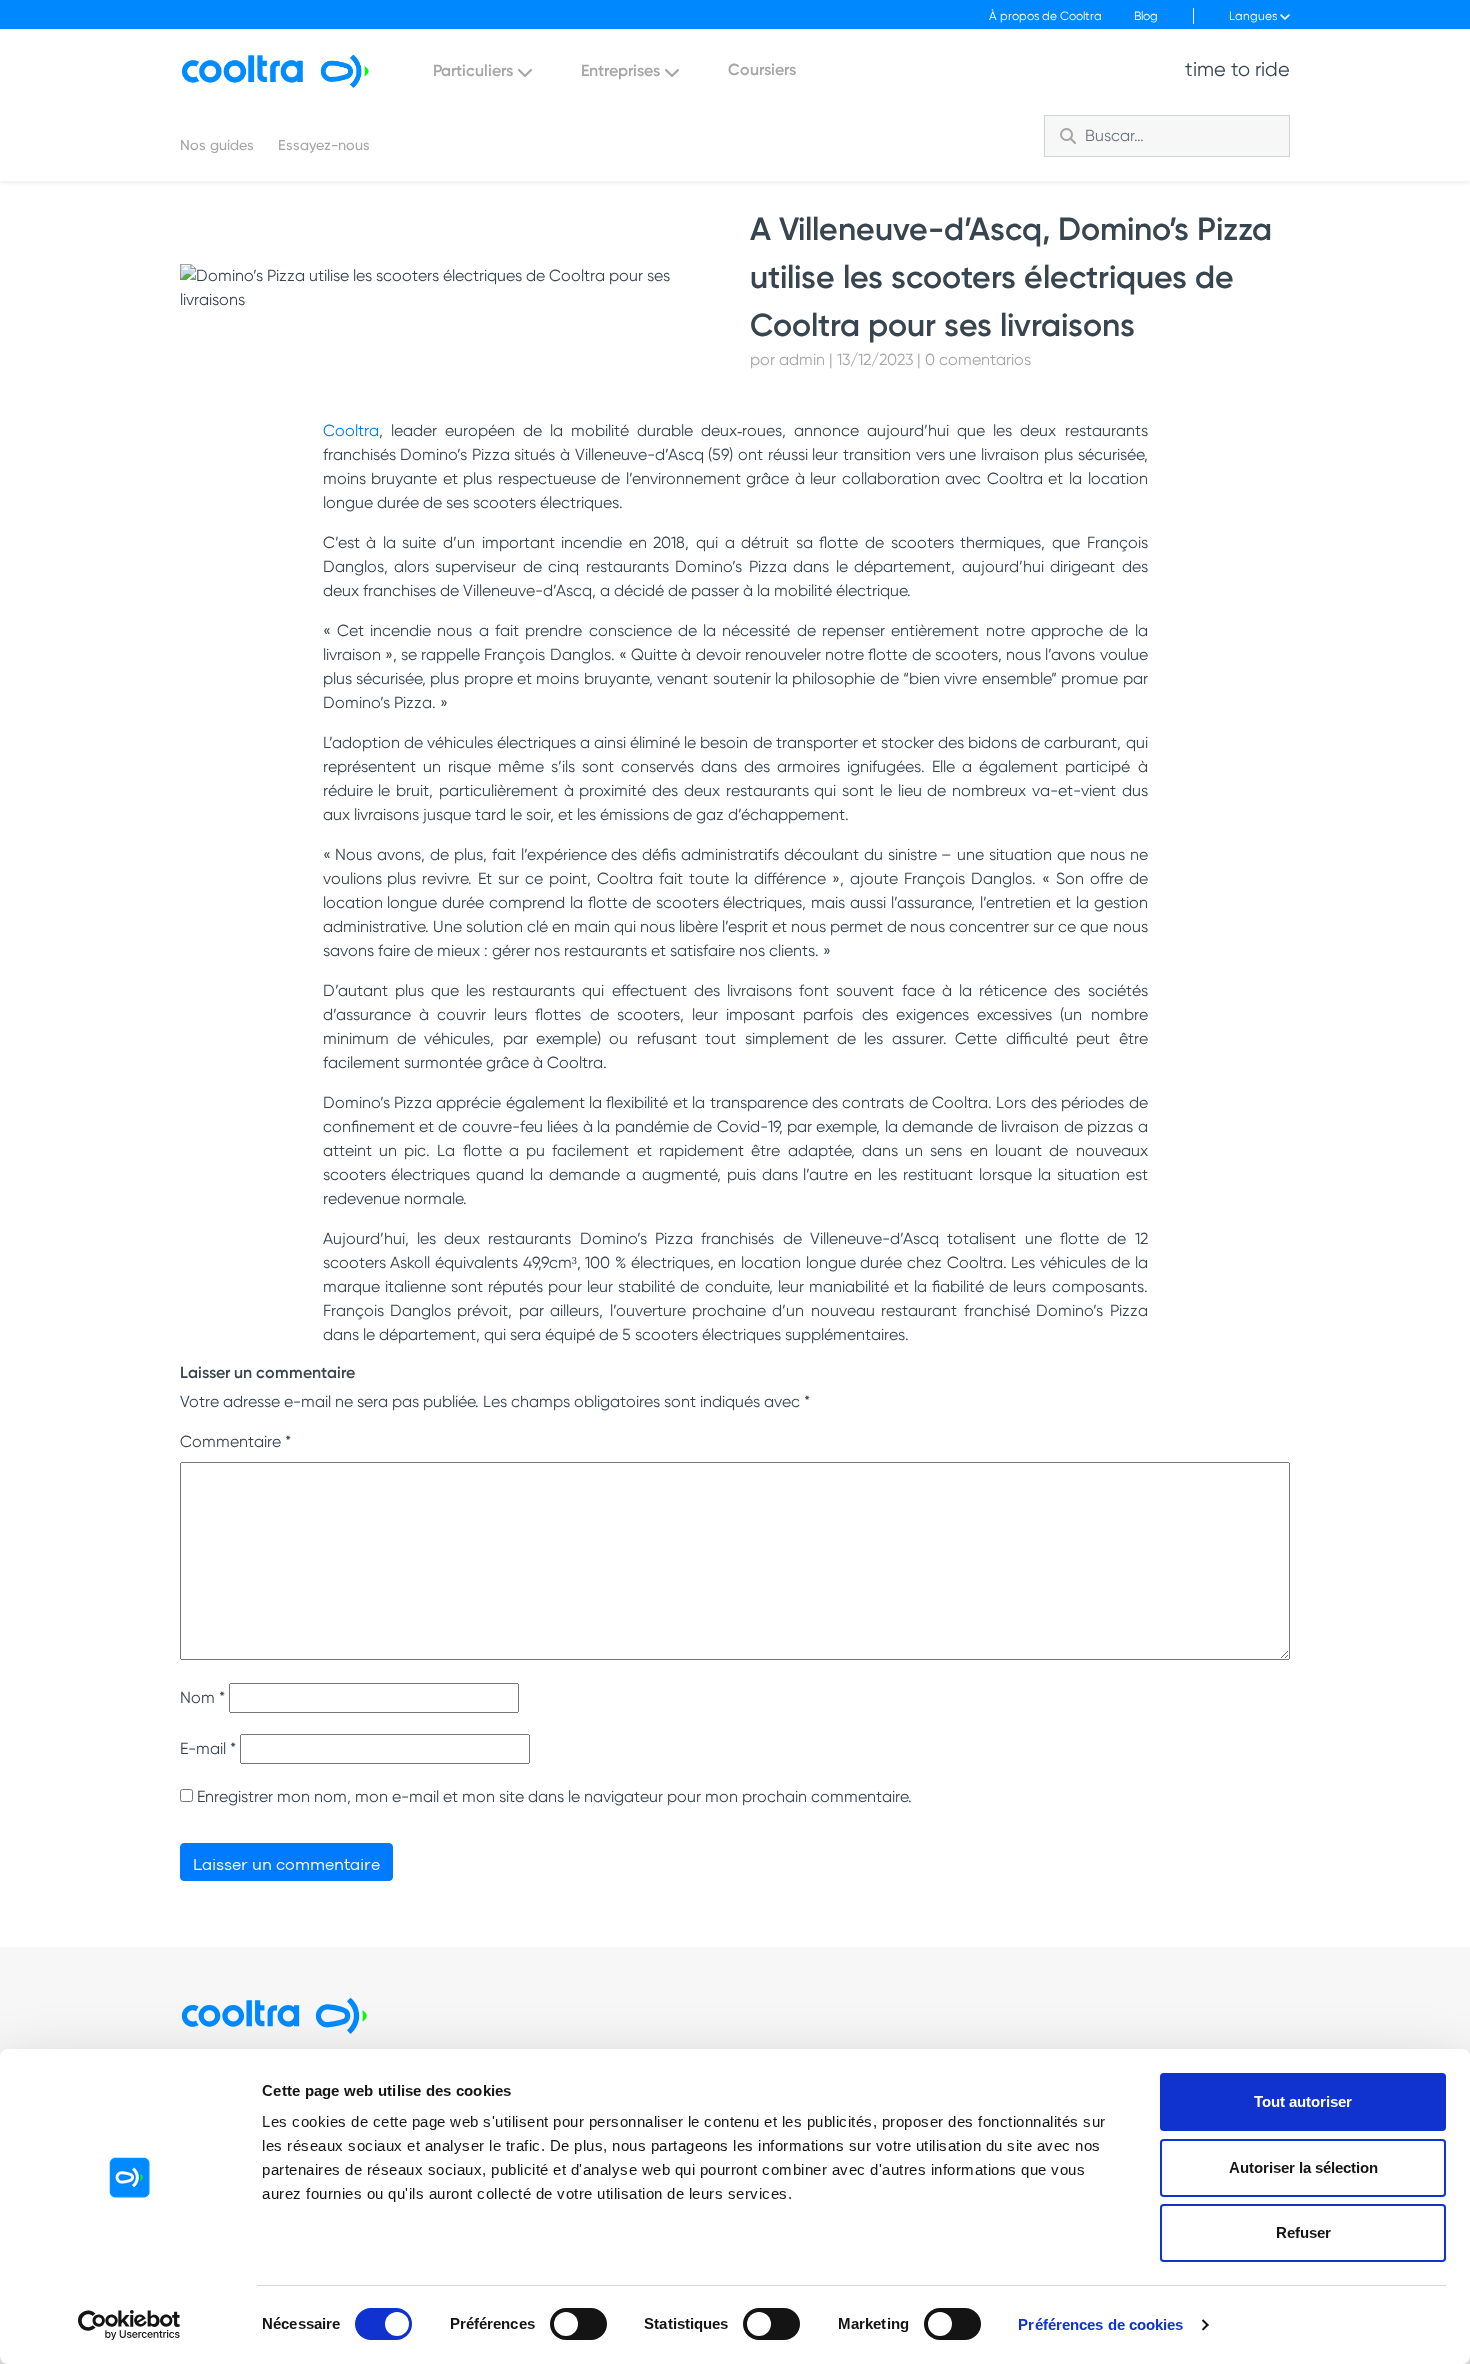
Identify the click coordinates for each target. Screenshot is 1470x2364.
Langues (1254, 16)
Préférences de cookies (1100, 2324)
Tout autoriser (1303, 2101)
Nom (202, 1697)
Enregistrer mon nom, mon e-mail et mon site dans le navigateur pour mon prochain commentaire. (554, 1796)
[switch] (578, 2324)
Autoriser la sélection (1303, 2167)
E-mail (208, 1748)
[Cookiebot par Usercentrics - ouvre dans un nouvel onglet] (129, 2325)
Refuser (1303, 2232)
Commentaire (235, 1441)
